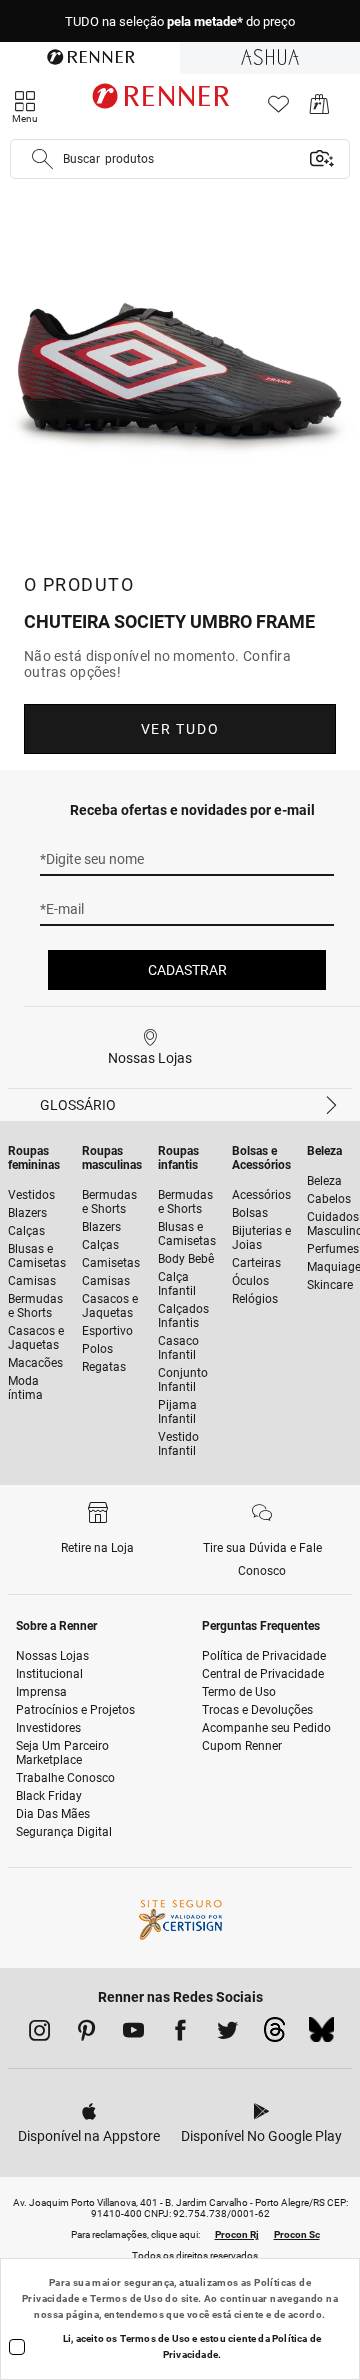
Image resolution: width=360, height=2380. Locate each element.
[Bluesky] (321, 2035)
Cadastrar (187, 970)
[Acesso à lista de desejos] (278, 109)
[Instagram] (39, 2034)
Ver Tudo (180, 729)
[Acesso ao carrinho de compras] (319, 109)
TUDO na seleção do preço (180, 21)
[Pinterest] (86, 2034)
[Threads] (274, 2035)
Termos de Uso (126, 2298)
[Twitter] (227, 2034)
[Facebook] (180, 2034)
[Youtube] (133, 2034)
